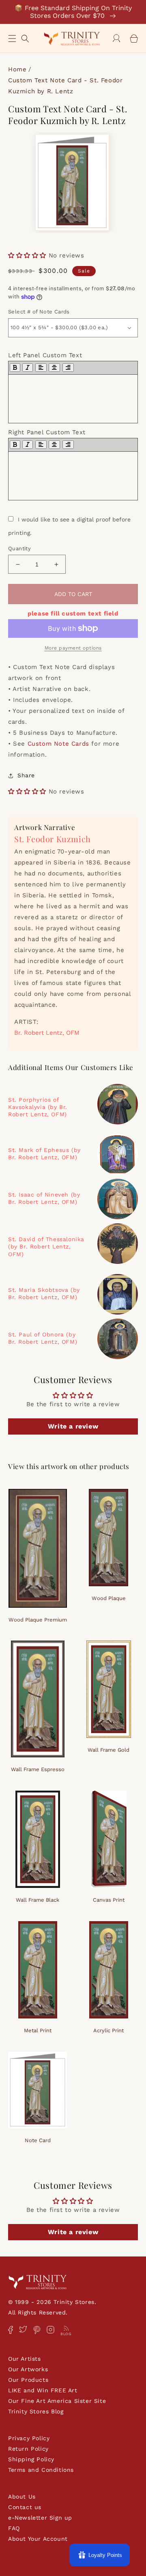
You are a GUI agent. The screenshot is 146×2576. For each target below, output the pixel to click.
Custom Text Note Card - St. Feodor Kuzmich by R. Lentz (65, 86)
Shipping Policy (31, 2459)
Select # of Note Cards (39, 312)
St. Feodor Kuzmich (53, 839)
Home (17, 69)
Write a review (73, 1426)
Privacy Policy (29, 2438)
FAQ (14, 2528)
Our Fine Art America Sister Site (57, 2401)
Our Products (28, 2380)
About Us (22, 2497)
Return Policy (28, 2449)
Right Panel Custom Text (47, 432)
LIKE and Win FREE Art (43, 2390)
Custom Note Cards (58, 744)
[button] (12, 39)
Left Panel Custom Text (45, 355)
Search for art (25, 38)
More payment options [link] (73, 648)
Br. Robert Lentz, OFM (47, 1033)
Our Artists (25, 2359)
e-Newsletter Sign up (40, 2518)
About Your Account (38, 2539)
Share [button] (26, 775)
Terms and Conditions (41, 2470)
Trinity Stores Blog (36, 2411)
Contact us (25, 2507)
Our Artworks (28, 2369)
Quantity (19, 548)
